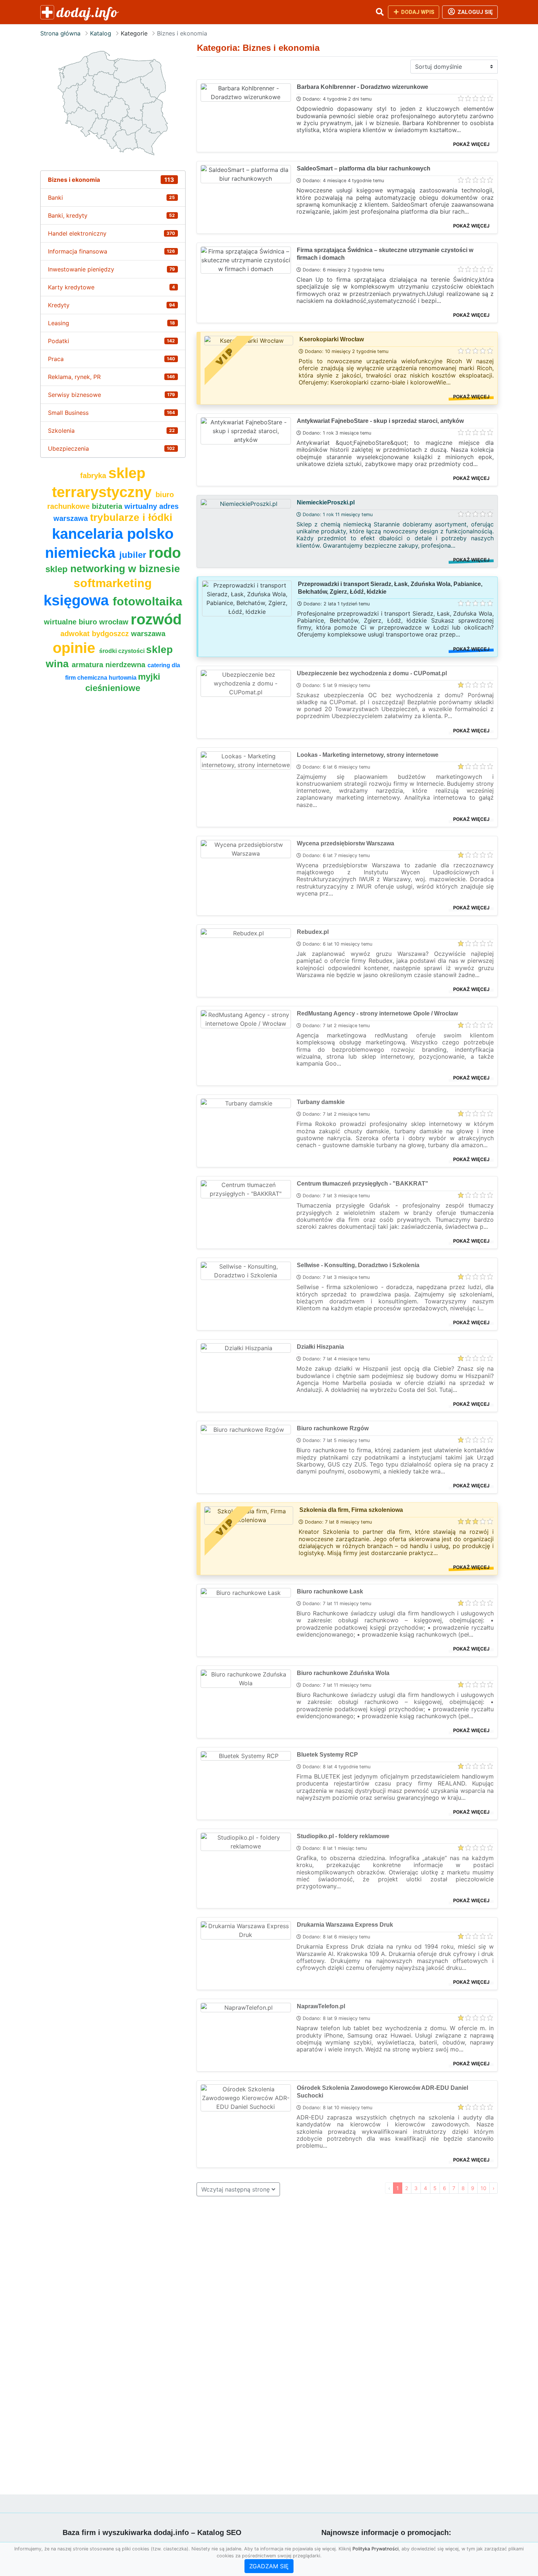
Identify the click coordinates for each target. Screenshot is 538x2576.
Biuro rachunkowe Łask (330, 1591)
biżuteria (108, 506)
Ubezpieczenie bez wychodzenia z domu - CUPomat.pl (372, 673)
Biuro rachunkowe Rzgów (333, 1428)
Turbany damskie (321, 1102)
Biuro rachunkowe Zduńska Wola (343, 1673)
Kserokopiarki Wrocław (332, 339)
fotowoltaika (147, 601)
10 (483, 2188)
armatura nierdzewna (110, 665)
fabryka (94, 476)
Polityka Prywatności (376, 2549)
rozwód (156, 619)
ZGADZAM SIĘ (269, 2566)
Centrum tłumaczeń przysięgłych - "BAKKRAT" (363, 1184)
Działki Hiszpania (320, 1347)
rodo (165, 553)
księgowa (78, 600)
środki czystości (123, 651)
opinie (76, 648)
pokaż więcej (471, 144)
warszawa (148, 634)
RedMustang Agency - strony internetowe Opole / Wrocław (377, 1013)
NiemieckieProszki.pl (326, 502)
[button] (380, 12)
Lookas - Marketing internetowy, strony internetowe (368, 755)
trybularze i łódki (131, 517)
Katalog (101, 33)
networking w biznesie (125, 569)
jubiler (134, 555)
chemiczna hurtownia (108, 678)
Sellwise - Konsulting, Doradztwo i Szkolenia (358, 1265)
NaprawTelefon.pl (321, 2006)
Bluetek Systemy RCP (327, 1755)
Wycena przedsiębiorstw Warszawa (345, 843)
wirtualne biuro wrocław (87, 622)
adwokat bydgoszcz (96, 634)
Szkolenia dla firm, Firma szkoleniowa (351, 1510)
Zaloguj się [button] (475, 12)
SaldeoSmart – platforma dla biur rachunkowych (364, 168)
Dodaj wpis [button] (417, 12)
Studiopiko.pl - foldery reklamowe (343, 1836)
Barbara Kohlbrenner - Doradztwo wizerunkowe (363, 87)
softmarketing (113, 583)
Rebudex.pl (313, 932)
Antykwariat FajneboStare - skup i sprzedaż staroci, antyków (380, 421)
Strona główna (60, 33)
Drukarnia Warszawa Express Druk (345, 1925)
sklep (58, 569)
